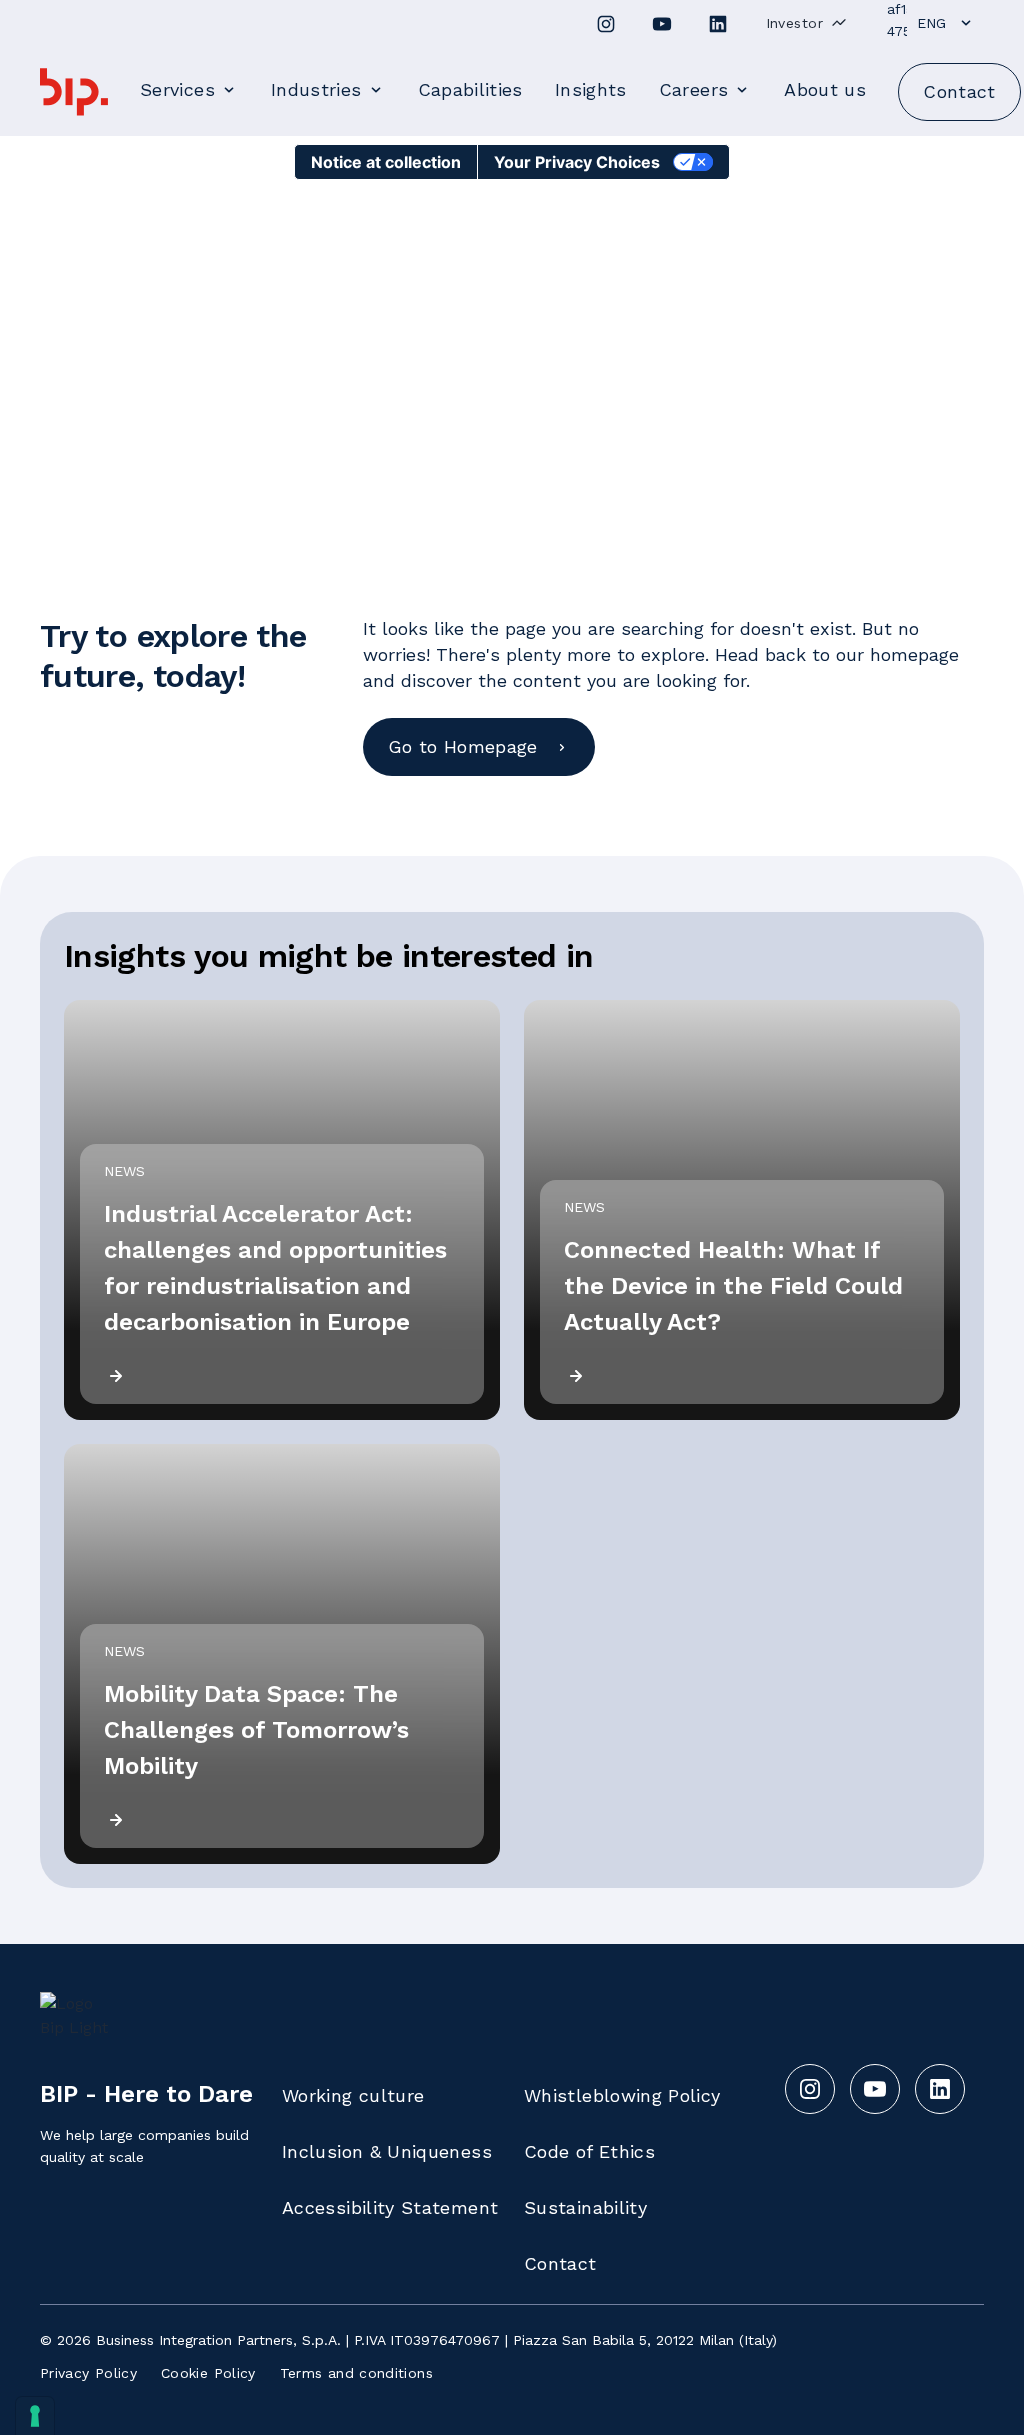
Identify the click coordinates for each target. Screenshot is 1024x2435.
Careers (694, 89)
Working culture (353, 2095)
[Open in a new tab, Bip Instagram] (606, 24)
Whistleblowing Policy (622, 2095)
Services (177, 89)
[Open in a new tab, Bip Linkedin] (718, 24)
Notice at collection (386, 162)
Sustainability (585, 2207)
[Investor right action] (839, 22)
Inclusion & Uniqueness (387, 2151)
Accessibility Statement (390, 2207)
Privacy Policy (88, 2373)
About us (825, 89)
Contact (560, 2263)
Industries (316, 89)
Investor (794, 23)
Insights (591, 89)
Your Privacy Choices (577, 162)
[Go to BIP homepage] (74, 92)
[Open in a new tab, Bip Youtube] (662, 24)
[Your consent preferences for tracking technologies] (35, 2416)
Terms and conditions (356, 2373)
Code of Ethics (589, 2151)
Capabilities (470, 89)
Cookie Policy (208, 2373)
